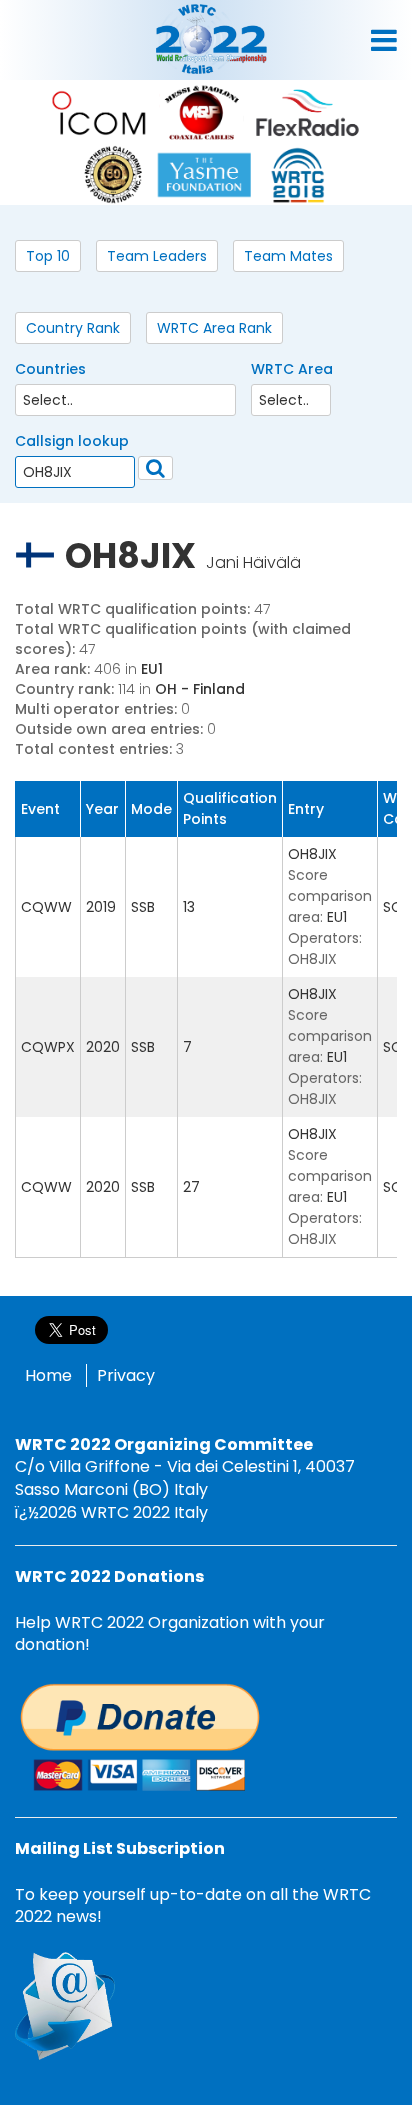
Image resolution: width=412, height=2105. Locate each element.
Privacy (126, 1375)
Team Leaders (157, 256)
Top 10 (48, 256)
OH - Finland (200, 689)
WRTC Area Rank (214, 328)
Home (48, 1375)
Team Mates (288, 256)
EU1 (152, 669)
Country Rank (73, 328)
